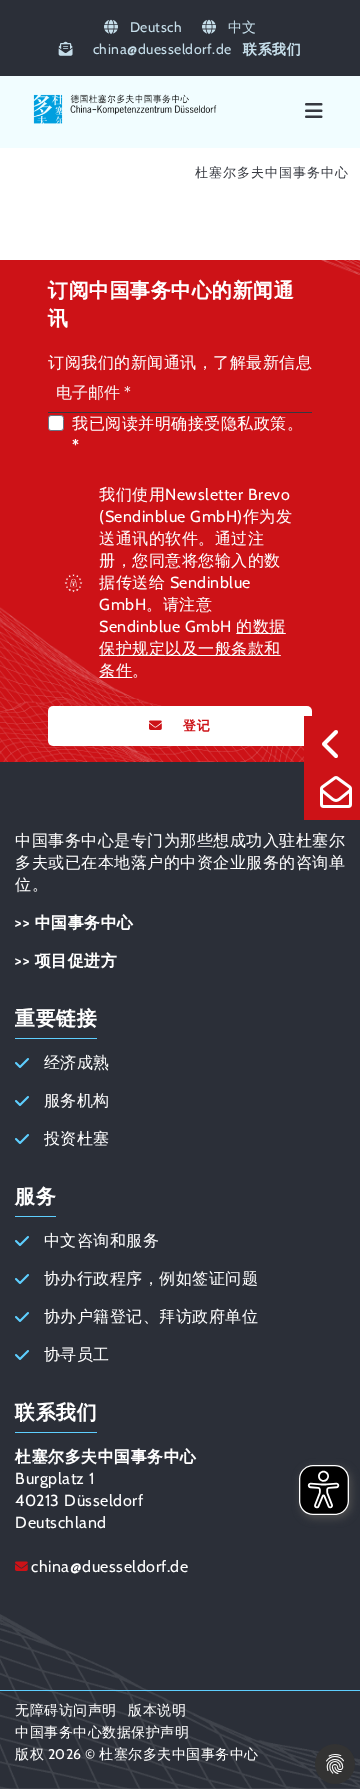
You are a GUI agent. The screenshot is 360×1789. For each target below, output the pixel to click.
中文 (240, 27)
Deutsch (154, 27)
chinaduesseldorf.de (162, 49)
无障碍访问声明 (66, 1710)
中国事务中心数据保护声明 (102, 1732)
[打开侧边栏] (332, 744)
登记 (197, 725)
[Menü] (314, 112)
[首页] (125, 120)
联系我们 (272, 49)
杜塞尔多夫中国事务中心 (272, 172)
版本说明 (157, 1710)
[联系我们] (332, 792)
